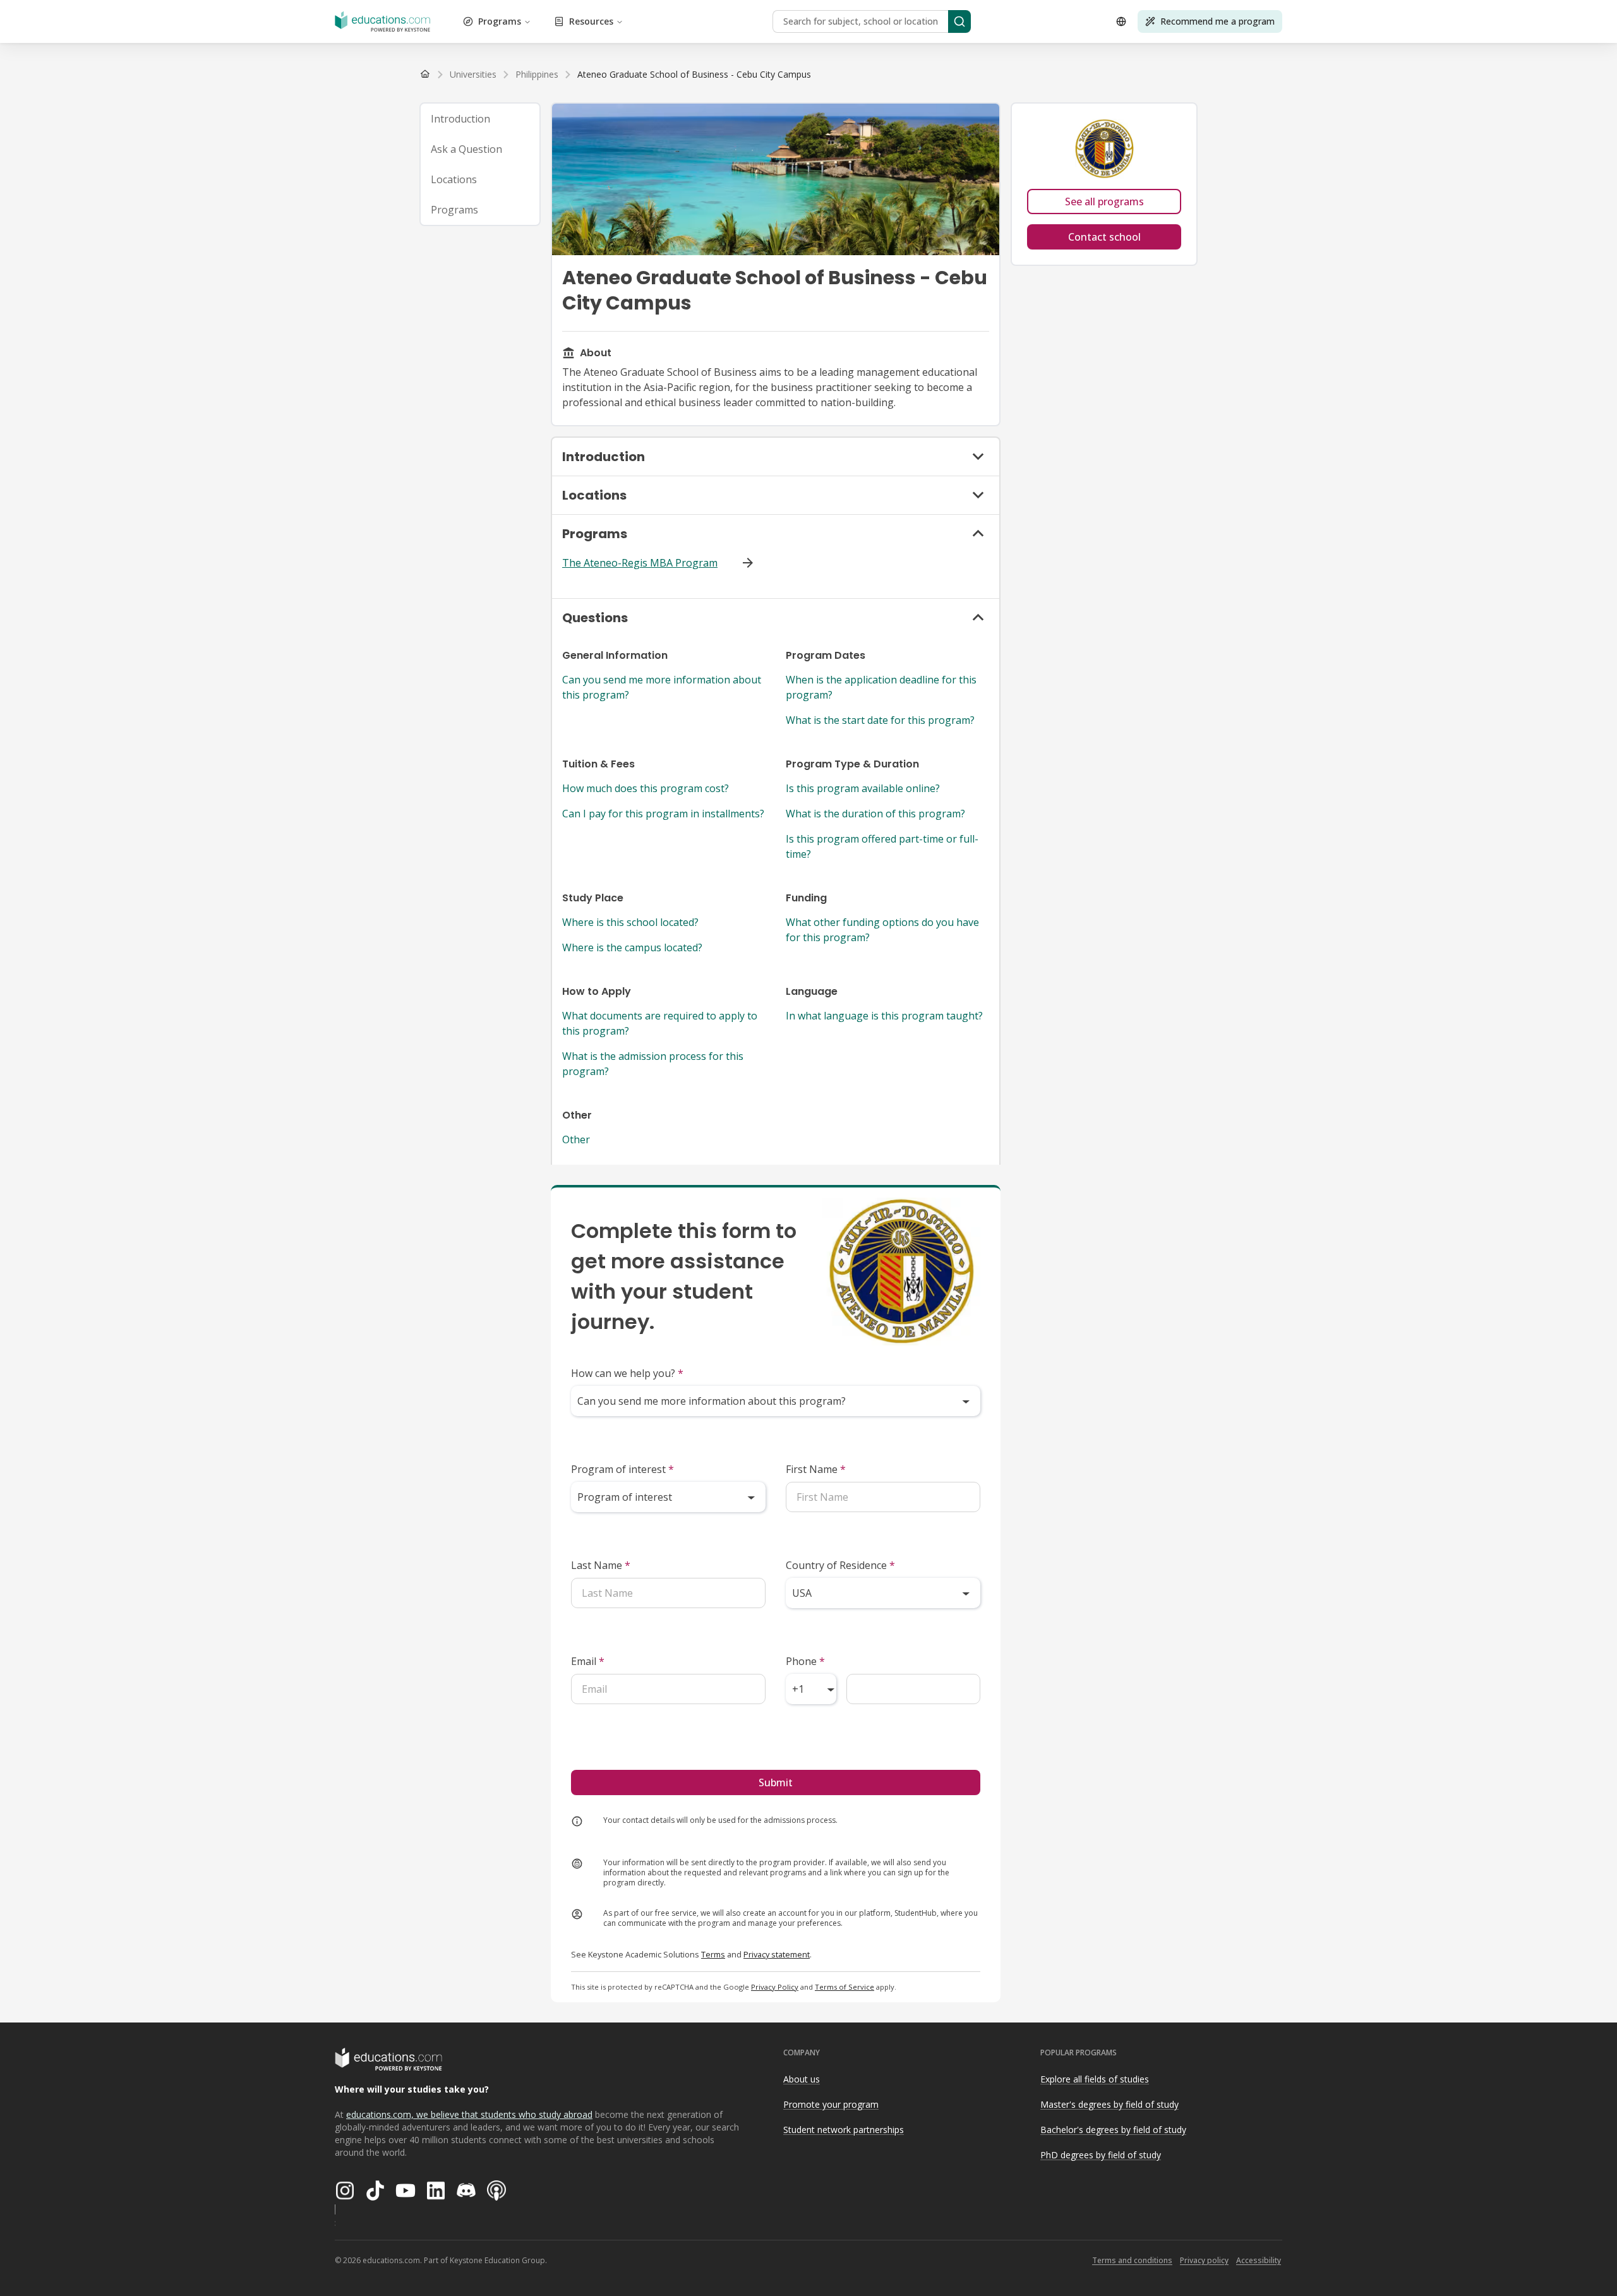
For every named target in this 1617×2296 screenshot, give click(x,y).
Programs (500, 21)
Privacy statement (777, 1954)
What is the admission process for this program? (653, 1064)
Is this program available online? (863, 788)
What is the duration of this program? (875, 814)
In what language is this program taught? (884, 1016)
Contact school (1104, 237)
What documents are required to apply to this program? (660, 1023)
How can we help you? (627, 1373)
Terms (713, 1954)
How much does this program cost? (646, 788)
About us (802, 2079)
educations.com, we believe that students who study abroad (469, 2114)
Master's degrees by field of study (1109, 2104)
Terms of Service (845, 1987)
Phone (805, 1661)
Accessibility (1259, 2260)
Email (588, 1661)
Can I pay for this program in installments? (663, 814)
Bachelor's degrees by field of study (1113, 2130)
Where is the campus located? (632, 947)
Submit (776, 1782)
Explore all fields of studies (1095, 2079)
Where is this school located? (630, 922)
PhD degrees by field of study (1101, 2155)
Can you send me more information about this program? (662, 687)
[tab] (480, 119)
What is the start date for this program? (880, 720)
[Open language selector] (1121, 21)
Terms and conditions (1132, 2260)
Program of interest (622, 1469)
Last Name (601, 1565)
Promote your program (831, 2104)
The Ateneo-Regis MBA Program (640, 563)
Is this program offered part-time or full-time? (882, 846)
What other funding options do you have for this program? (882, 930)
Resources (591, 21)
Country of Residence (840, 1565)
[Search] (959, 21)
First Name (816, 1469)
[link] (694, 75)
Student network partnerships (844, 2130)
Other (576, 1139)
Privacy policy (1204, 2260)
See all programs (1104, 201)
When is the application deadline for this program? (881, 687)
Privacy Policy (775, 1987)
